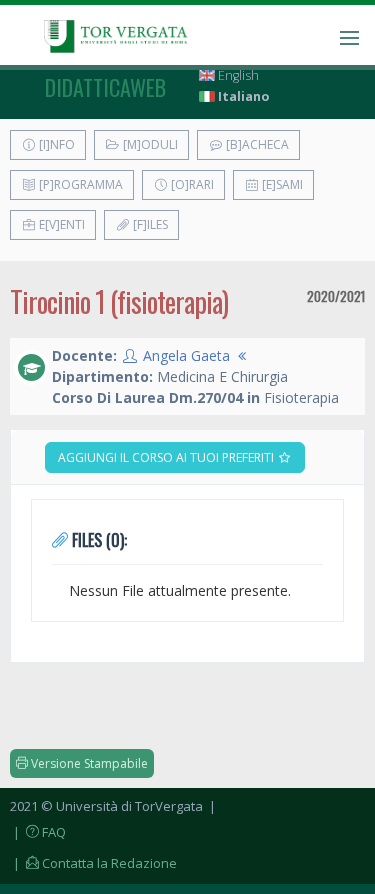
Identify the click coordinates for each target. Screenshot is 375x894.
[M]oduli (149, 144)
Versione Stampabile (88, 763)
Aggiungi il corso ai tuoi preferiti (167, 457)
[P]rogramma (79, 184)
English (237, 75)
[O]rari (191, 184)
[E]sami (281, 184)
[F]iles (149, 224)
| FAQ (38, 832)
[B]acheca (256, 144)
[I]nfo (55, 144)
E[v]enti (60, 224)
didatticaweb (105, 87)
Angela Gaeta (186, 355)
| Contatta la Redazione (93, 863)
